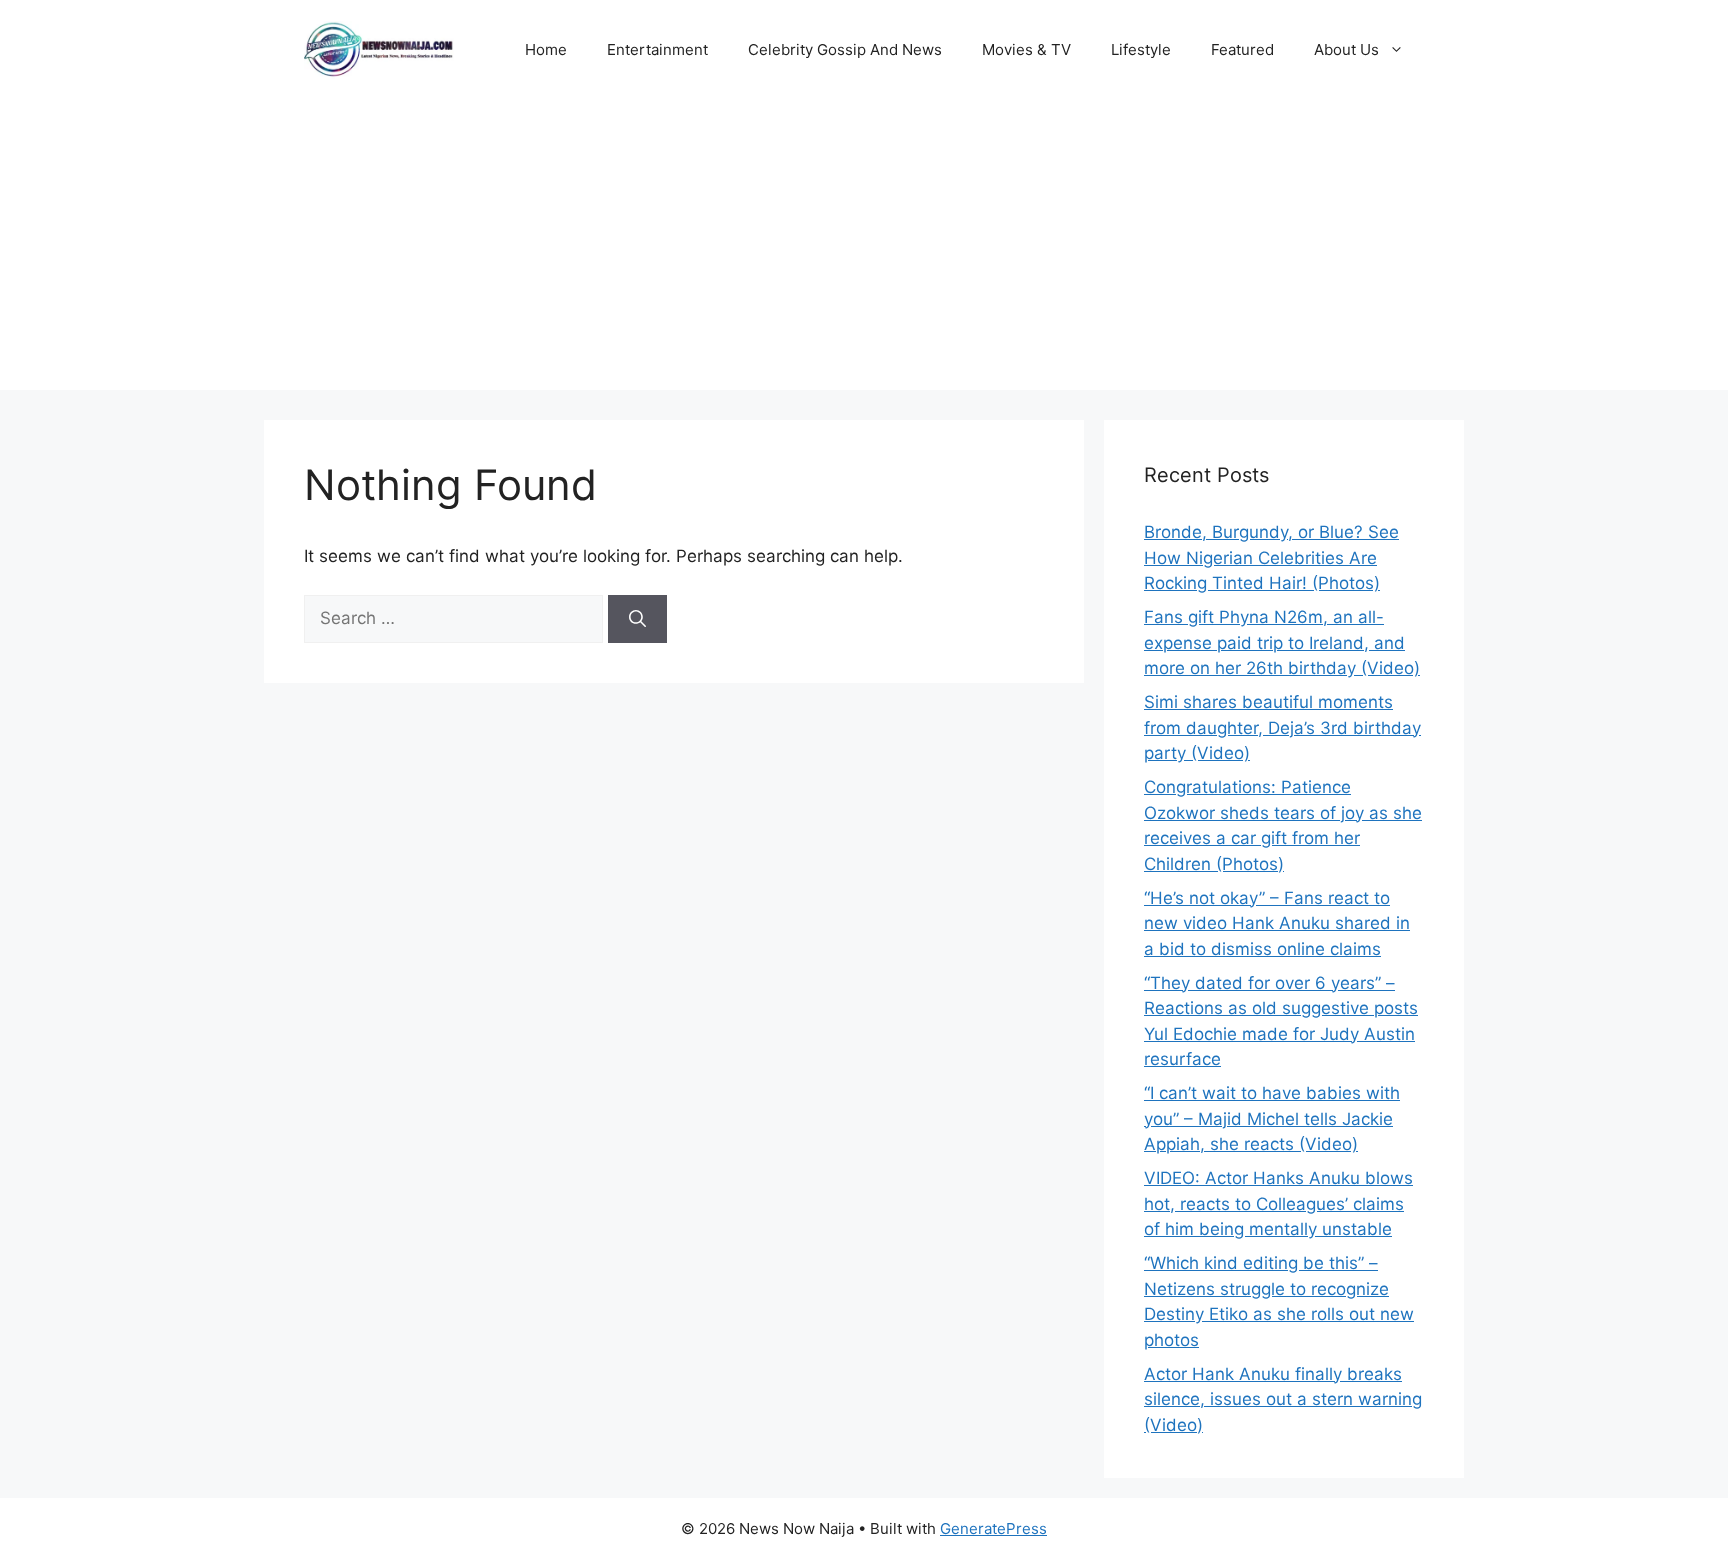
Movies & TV (1026, 49)
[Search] (637, 619)
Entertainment (657, 49)
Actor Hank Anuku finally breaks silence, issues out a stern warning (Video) (1283, 1399)
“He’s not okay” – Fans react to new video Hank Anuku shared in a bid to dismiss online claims (1277, 923)
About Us (1346, 49)
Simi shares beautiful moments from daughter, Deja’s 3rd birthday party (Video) (1282, 727)
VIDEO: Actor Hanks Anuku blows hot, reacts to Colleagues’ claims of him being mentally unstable (1278, 1203)
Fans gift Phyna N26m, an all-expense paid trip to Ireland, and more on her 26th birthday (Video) (1282, 642)
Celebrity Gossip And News (845, 49)
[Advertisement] (864, 250)
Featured (1242, 49)
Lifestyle (1141, 49)
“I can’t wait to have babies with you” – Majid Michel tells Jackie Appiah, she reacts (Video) (1272, 1118)
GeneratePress (993, 1528)
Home (546, 49)
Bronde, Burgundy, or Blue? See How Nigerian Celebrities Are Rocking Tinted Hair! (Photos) (1271, 557)
